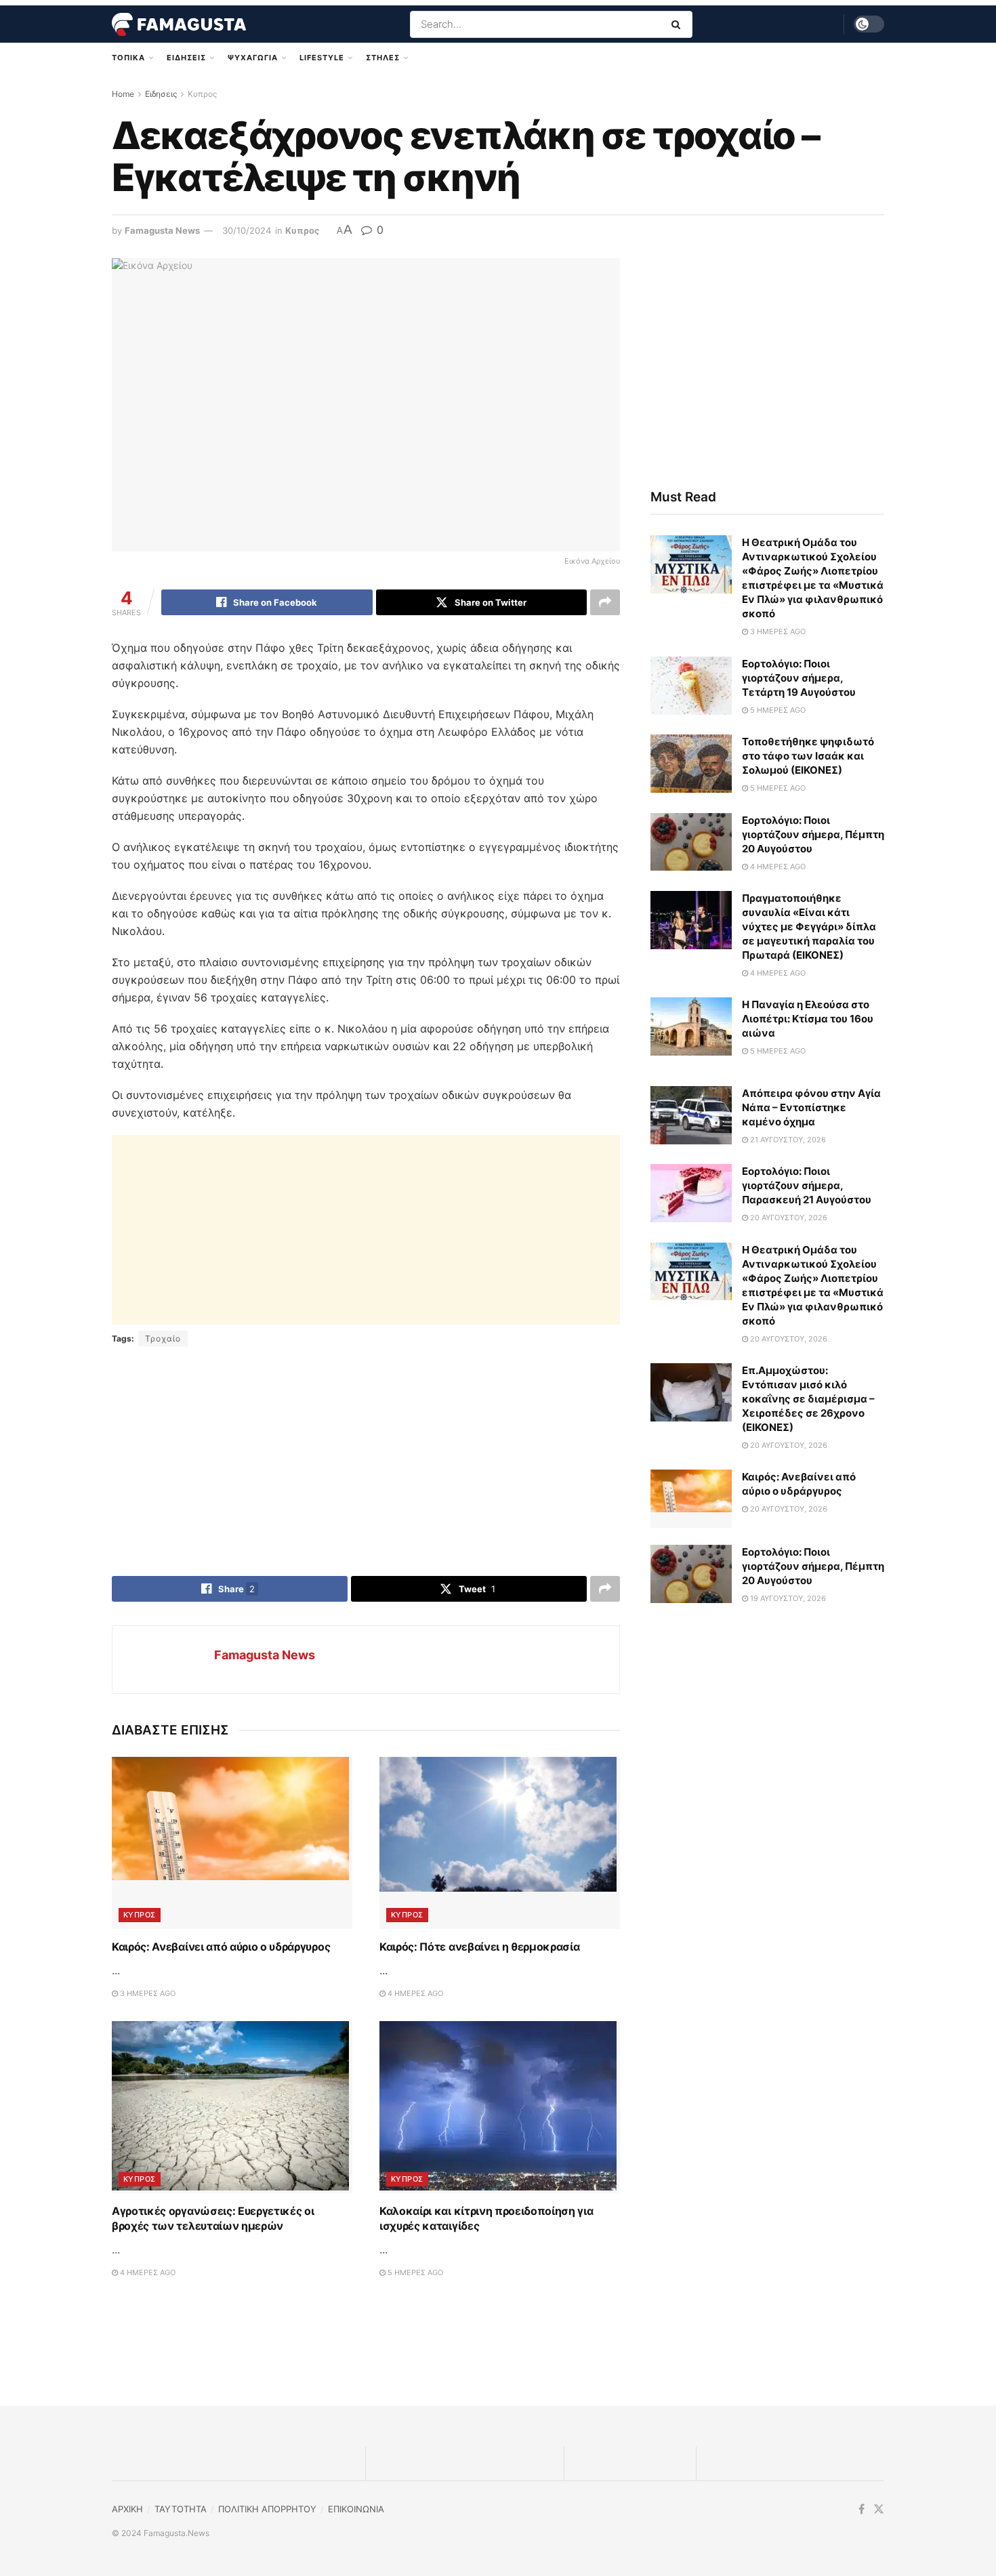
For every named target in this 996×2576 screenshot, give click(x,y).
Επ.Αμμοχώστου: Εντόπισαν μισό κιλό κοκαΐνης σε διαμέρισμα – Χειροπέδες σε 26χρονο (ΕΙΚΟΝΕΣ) (808, 1399)
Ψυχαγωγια (253, 58)
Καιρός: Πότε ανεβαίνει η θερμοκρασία (479, 1947)
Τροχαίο (163, 1338)
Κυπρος (202, 94)
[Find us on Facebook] (862, 2509)
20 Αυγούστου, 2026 (788, 1218)
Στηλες (383, 58)
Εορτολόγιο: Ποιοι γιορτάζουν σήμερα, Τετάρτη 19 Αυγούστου (799, 678)
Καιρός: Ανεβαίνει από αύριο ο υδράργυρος (221, 1947)
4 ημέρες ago (414, 1993)
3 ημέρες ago (147, 1993)
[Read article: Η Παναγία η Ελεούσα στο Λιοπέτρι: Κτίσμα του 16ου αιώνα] (691, 1026)
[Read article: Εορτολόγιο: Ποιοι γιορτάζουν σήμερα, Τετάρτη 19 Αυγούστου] (691, 686)
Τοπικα (128, 58)
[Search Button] (679, 24)
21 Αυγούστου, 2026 (787, 1140)
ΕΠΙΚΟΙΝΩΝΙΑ (356, 2509)
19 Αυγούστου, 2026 (787, 1598)
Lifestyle (322, 58)
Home (123, 94)
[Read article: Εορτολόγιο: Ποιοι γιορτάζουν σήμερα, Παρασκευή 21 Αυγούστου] (691, 1193)
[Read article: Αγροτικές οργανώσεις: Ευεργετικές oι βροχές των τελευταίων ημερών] (232, 2107)
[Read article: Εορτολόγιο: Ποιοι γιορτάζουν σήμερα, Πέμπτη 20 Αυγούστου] (691, 842)
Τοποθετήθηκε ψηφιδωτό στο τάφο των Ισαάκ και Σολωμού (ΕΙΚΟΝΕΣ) (808, 756)
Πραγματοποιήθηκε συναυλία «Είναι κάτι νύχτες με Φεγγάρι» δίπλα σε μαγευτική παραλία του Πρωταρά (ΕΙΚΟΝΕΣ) (809, 927)
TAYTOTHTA (181, 2509)
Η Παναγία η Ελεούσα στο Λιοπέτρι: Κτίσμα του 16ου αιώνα (808, 1019)
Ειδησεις (186, 58)
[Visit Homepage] (179, 24)
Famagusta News (162, 230)
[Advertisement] (366, 1230)
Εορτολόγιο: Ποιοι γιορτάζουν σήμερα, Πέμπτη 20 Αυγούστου (813, 834)
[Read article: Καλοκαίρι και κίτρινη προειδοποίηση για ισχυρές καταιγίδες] (500, 2107)
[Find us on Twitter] (879, 2509)
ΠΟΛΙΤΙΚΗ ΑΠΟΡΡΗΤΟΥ (267, 2509)
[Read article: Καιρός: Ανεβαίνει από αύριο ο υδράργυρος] (232, 1843)
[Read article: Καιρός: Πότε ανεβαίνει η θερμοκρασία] (500, 1843)
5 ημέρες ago (414, 2272)
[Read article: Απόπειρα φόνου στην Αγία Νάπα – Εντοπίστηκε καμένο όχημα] (691, 1115)
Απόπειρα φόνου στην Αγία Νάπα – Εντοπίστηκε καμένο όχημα (811, 1107)
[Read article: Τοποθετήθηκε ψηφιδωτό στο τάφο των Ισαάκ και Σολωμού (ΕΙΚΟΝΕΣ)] (691, 764)
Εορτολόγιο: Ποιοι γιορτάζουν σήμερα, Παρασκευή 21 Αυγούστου (807, 1185)
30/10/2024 (247, 230)
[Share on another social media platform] (605, 602)
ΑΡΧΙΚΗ (127, 2509)
